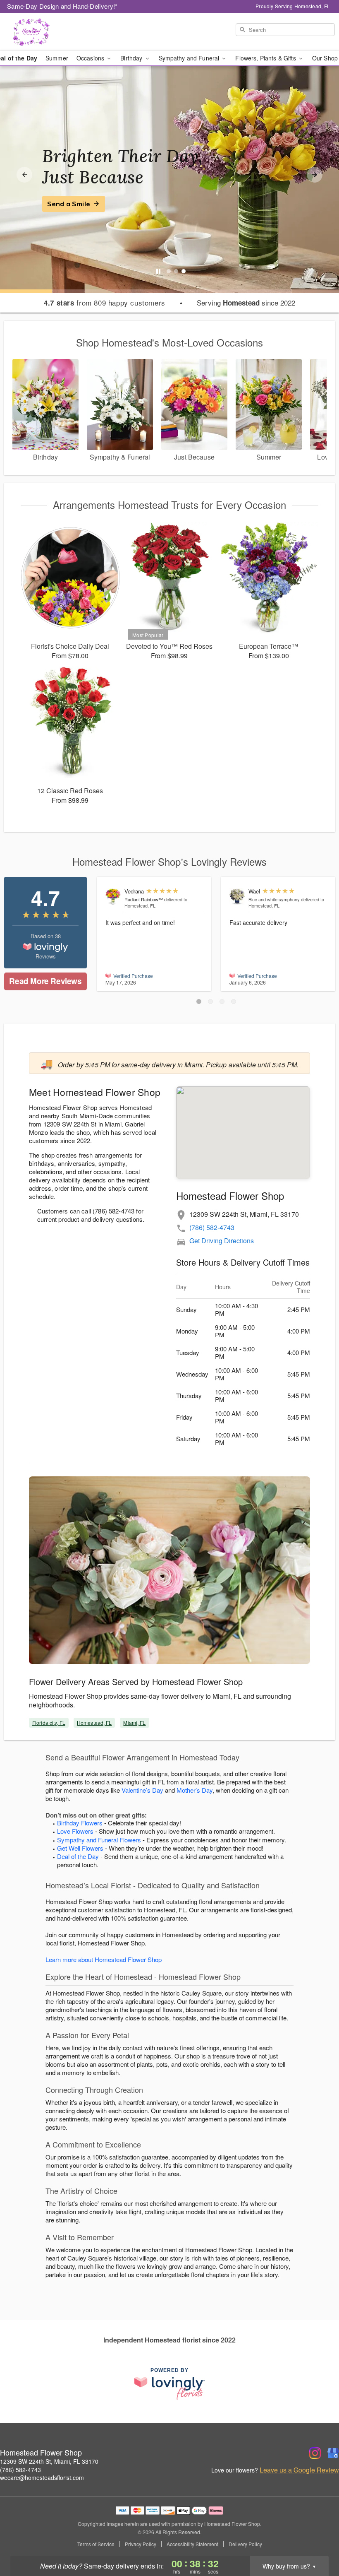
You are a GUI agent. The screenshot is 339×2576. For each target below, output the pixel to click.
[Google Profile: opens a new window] (333, 2453)
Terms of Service (96, 2544)
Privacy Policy (141, 2544)
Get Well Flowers (80, 1848)
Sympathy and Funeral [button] (190, 58)
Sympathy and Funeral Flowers (99, 1840)
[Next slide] (315, 175)
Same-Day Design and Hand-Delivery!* (62, 6)
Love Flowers (75, 1831)
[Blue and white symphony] (237, 897)
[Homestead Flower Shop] (58, 32)
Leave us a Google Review (299, 2470)
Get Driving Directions (222, 1241)
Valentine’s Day (142, 1790)
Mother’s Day (195, 1790)
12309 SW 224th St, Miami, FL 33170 (49, 2461)
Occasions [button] (91, 58)
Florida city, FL (49, 1723)
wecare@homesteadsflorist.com (42, 2477)
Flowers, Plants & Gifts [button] (266, 58)
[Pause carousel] (158, 271)
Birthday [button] (132, 58)
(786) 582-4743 (212, 1227)
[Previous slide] (24, 175)
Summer (57, 58)
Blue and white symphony (274, 899)
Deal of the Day (78, 1856)
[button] (199, 1002)
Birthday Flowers (80, 1823)
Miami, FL (134, 1723)
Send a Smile (69, 204)
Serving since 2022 (246, 303)
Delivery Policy (245, 2544)
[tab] (169, 271)
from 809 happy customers (104, 303)
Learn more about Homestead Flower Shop (104, 1959)
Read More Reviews (45, 981)
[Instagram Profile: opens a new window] (315, 2453)
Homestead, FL (94, 1723)
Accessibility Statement (192, 2544)
